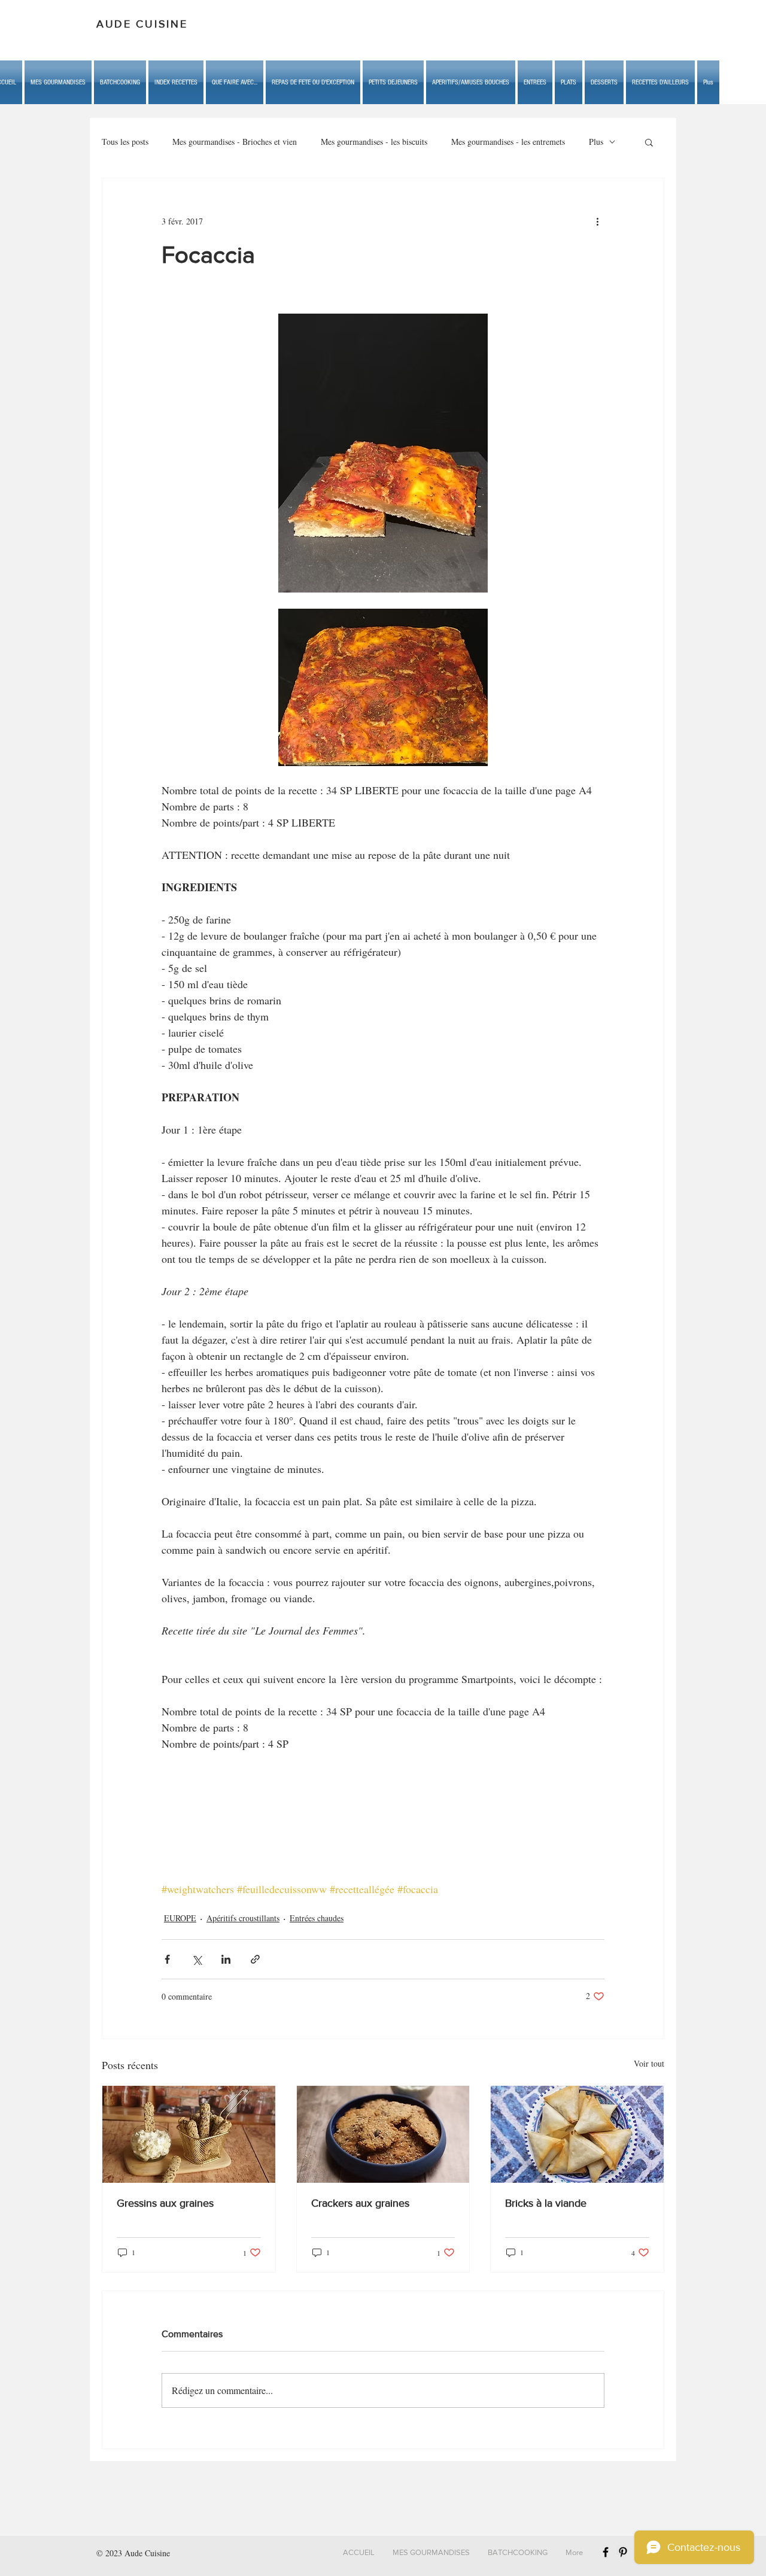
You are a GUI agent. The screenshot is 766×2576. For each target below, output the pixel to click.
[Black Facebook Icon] (606, 2552)
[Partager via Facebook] (167, 1959)
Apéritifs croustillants (243, 1918)
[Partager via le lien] (255, 1959)
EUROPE (180, 1918)
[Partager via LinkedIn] (226, 1959)
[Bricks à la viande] (577, 2134)
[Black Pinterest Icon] (623, 2552)
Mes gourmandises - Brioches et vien (235, 142)
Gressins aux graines (165, 2203)
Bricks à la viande (546, 2203)
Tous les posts (125, 142)
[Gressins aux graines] (189, 2134)
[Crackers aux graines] (383, 2134)
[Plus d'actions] (597, 221)
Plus (596, 142)
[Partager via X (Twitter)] (197, 1959)
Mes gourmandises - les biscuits (374, 142)
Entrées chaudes (317, 1918)
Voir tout (649, 2063)
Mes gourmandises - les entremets (508, 142)
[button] (235, 82)
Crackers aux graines (360, 2203)
